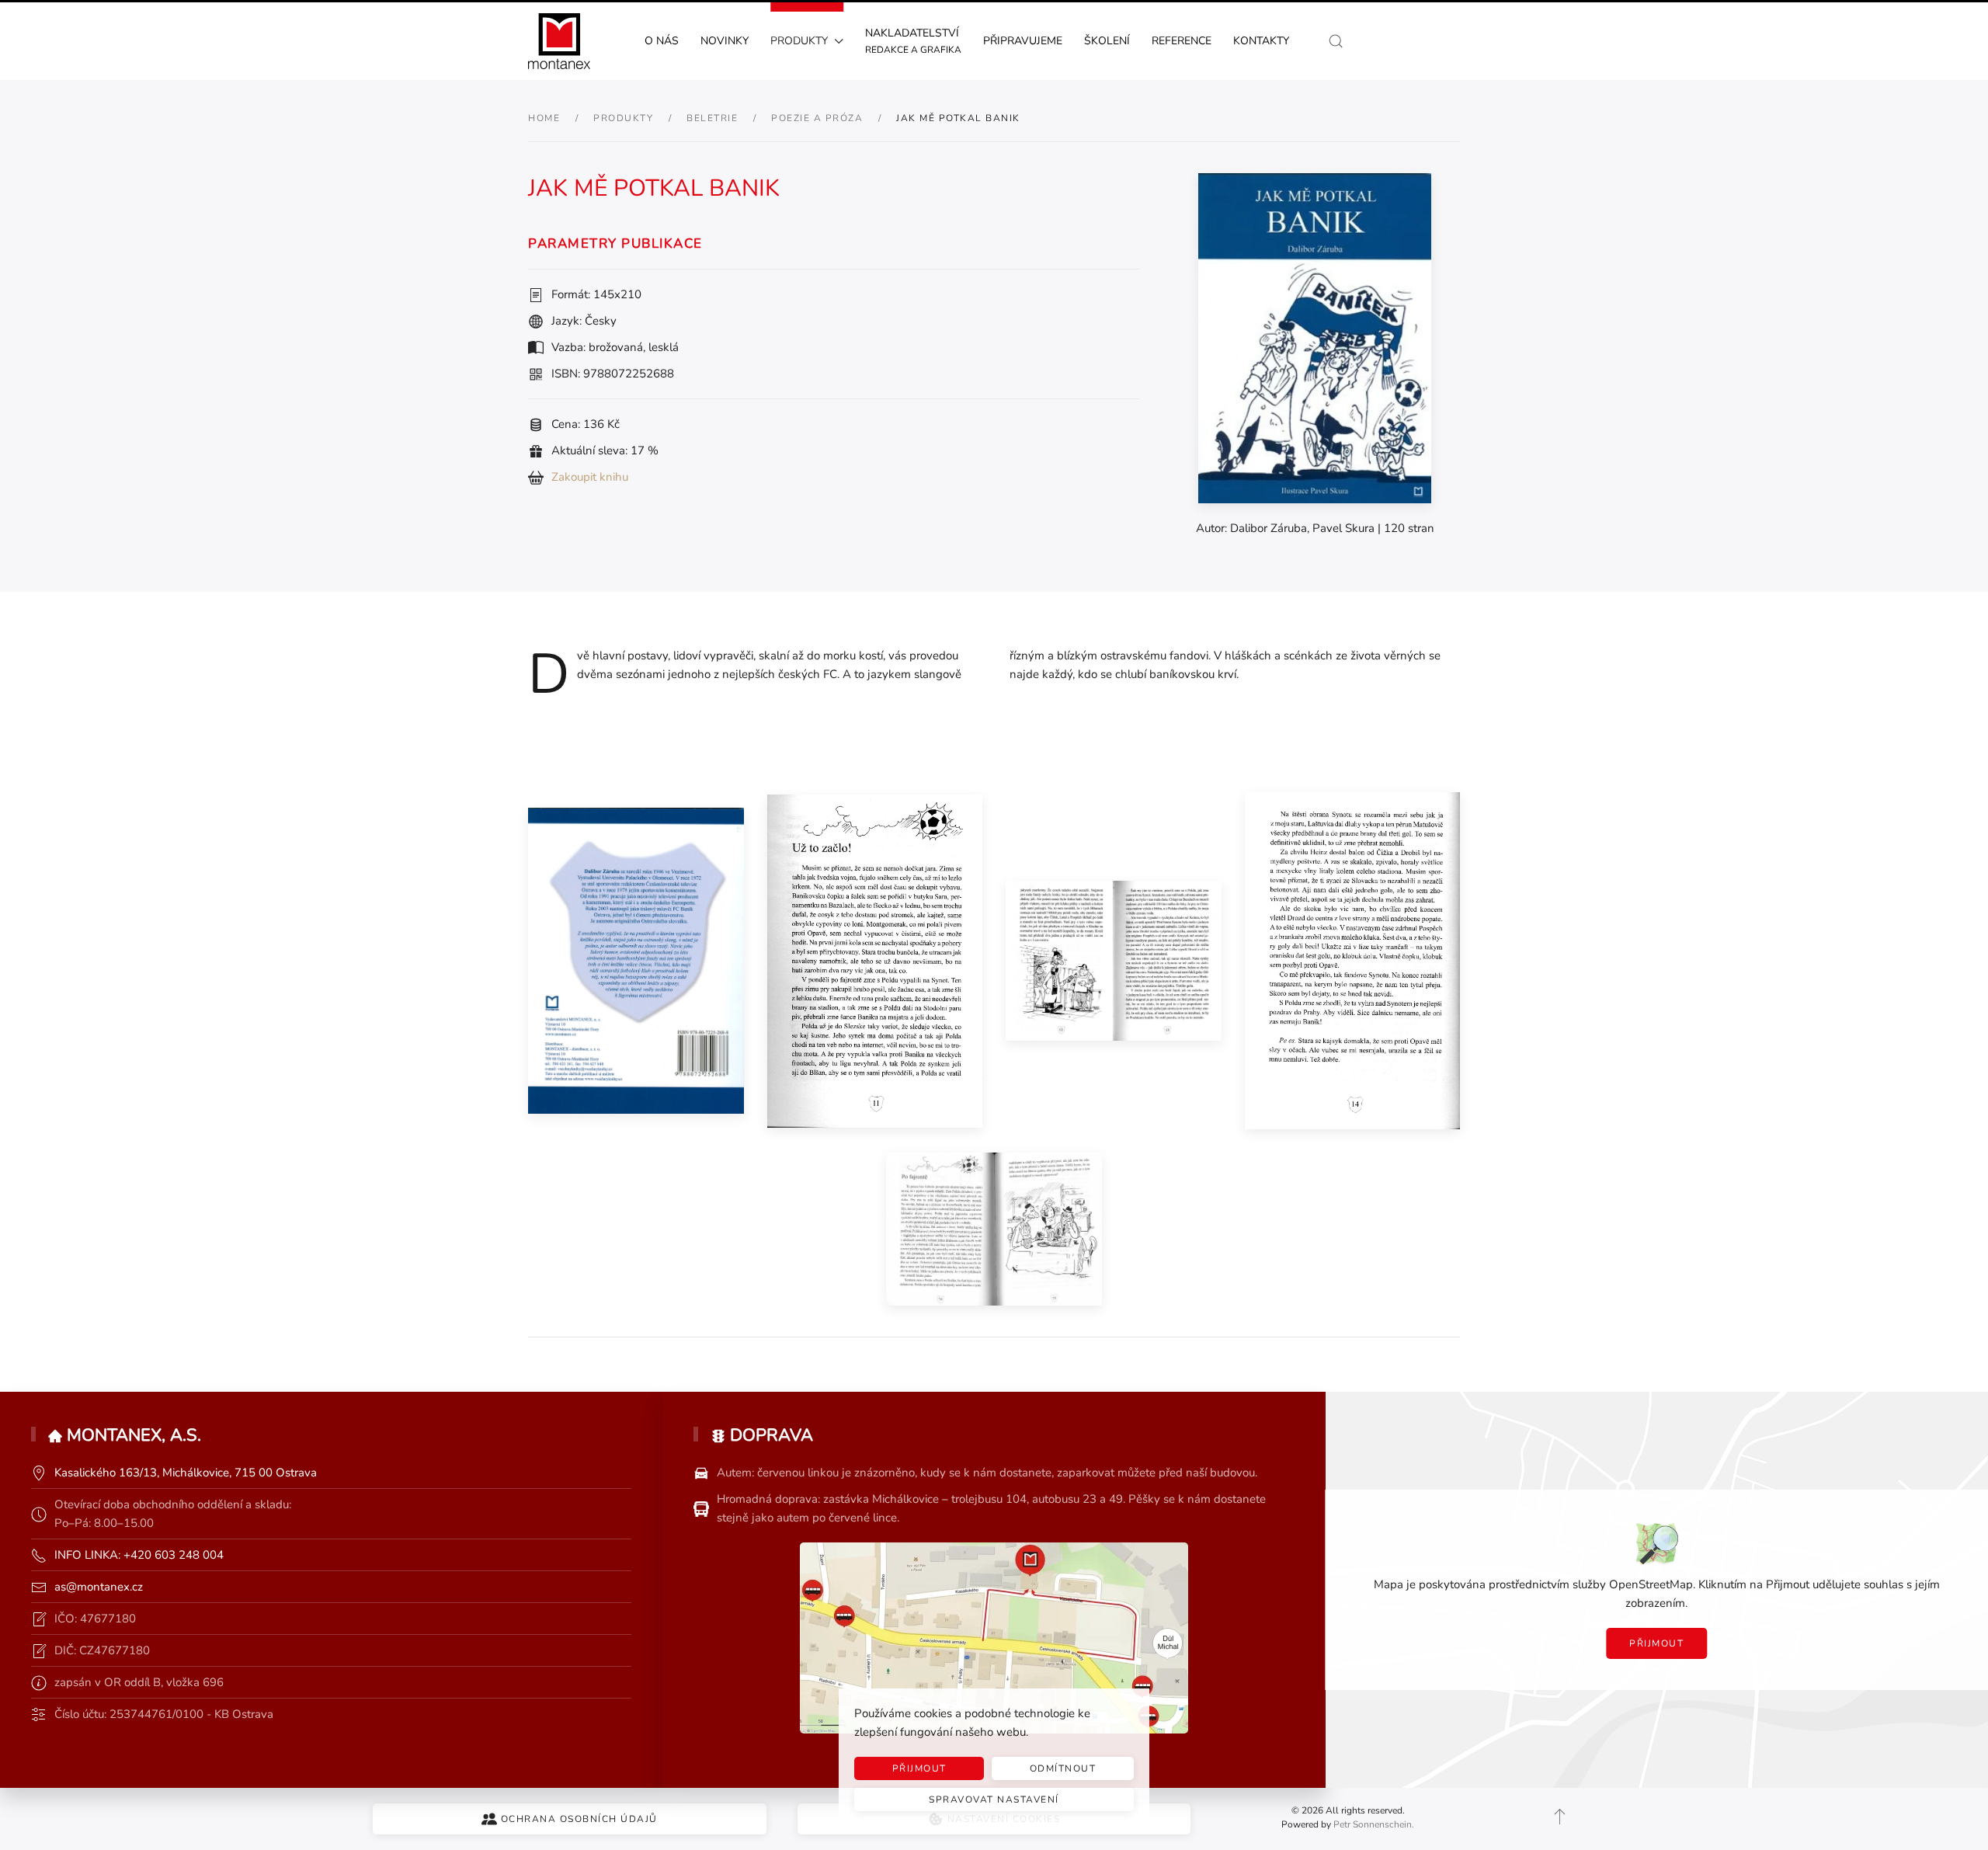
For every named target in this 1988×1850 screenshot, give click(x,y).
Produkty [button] (799, 41)
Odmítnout (1063, 1768)
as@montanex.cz (99, 1587)
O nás (662, 41)
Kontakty (1261, 41)
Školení (1107, 41)
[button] (1336, 41)
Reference (1182, 41)
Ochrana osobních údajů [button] (579, 1819)
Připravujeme (1023, 41)
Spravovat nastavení (994, 1800)
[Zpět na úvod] (559, 41)
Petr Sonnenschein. (1374, 1824)
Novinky (725, 41)
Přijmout (1656, 1643)
